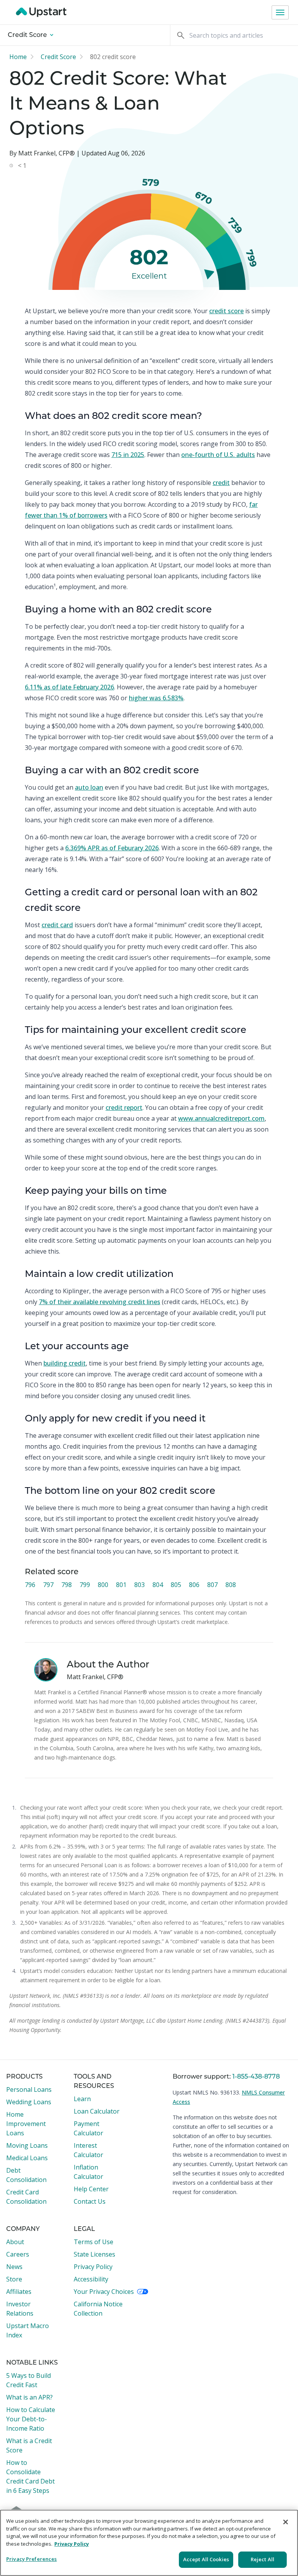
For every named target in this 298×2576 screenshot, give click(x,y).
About (15, 2242)
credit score (226, 311)
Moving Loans (27, 2145)
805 (176, 1585)
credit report (124, 1107)
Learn (82, 2099)
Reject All (262, 2559)
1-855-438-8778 (256, 2077)
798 (67, 1585)
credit (221, 483)
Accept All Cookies (206, 2559)
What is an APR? (29, 2397)
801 (121, 1585)
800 (103, 1585)
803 (139, 1585)
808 (231, 1585)
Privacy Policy (93, 2267)
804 (158, 1585)
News (14, 2267)
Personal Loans (29, 2089)
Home (18, 57)
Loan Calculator (97, 2111)
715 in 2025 (128, 455)
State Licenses (94, 2254)
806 (194, 1585)
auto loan (89, 787)
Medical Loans (27, 2158)
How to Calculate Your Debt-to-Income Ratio (31, 2419)
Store (14, 2279)
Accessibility (91, 2279)
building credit (65, 1363)
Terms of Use (94, 2242)
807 (212, 1585)
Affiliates (19, 2292)
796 (30, 1585)
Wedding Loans (29, 2102)
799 (85, 1585)
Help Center (91, 2189)
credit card (57, 925)
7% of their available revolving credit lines (100, 1302)
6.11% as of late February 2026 (69, 687)
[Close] (286, 2522)
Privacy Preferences (31, 2559)
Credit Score (28, 35)
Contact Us (90, 2201)
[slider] (208, 273)
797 (48, 1585)
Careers (18, 2254)
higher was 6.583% (156, 698)
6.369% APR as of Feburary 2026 (112, 848)
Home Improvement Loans (26, 2124)
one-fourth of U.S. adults (218, 455)
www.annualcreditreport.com (221, 1118)
